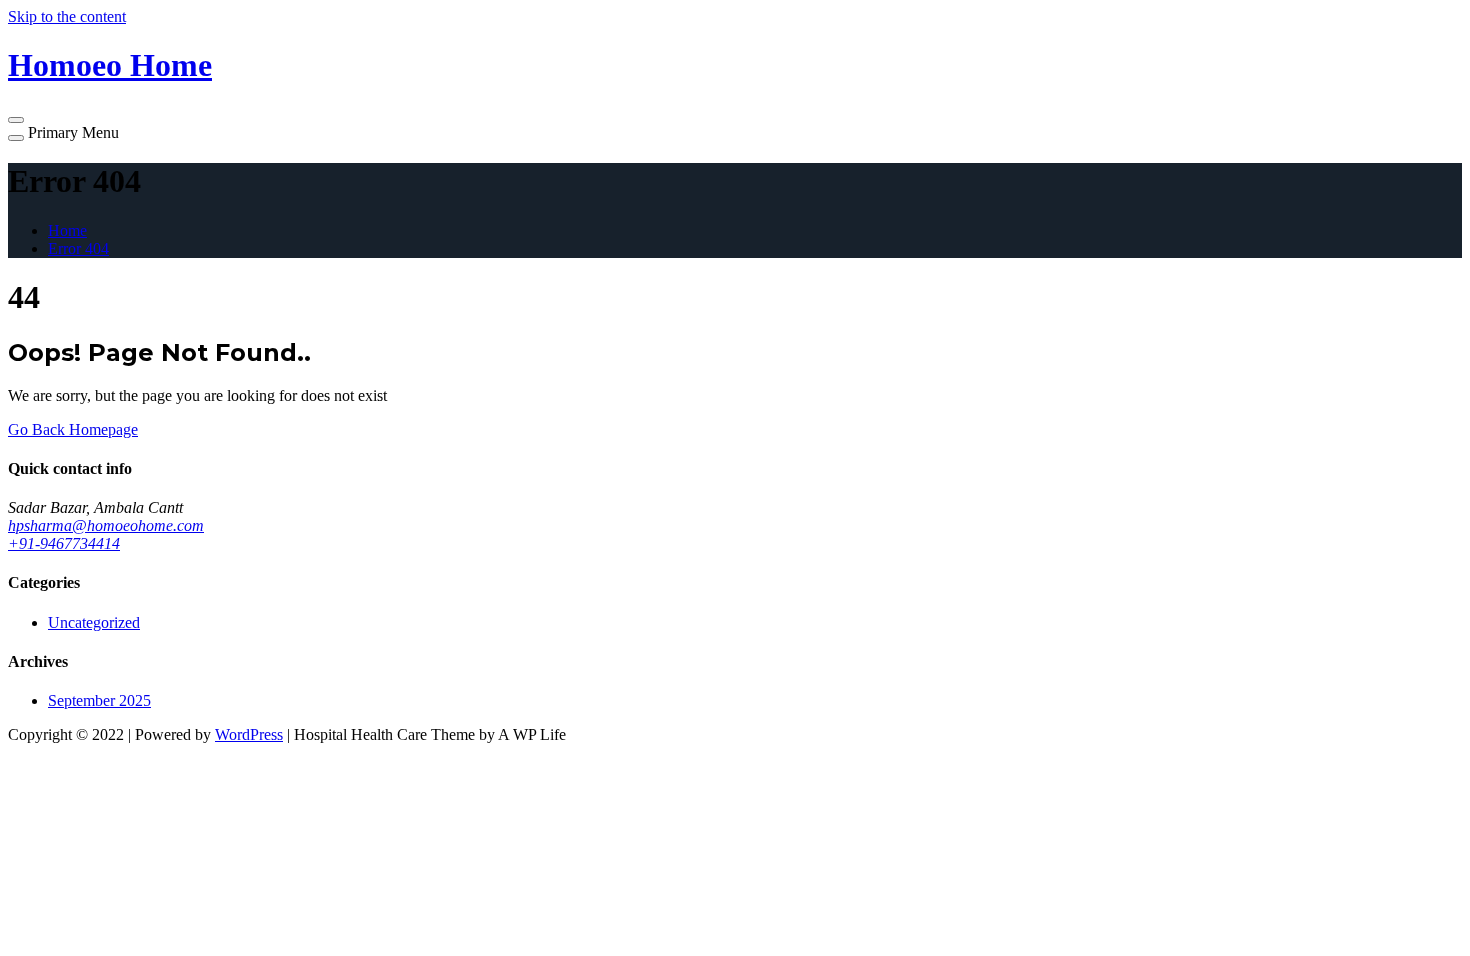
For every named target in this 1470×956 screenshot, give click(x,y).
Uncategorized (94, 622)
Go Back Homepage (73, 429)
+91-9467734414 (64, 543)
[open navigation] (16, 120)
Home (67, 230)
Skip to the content (67, 16)
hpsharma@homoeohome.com (106, 525)
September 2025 (99, 700)
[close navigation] (16, 138)
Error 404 (78, 248)
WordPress (249, 734)
